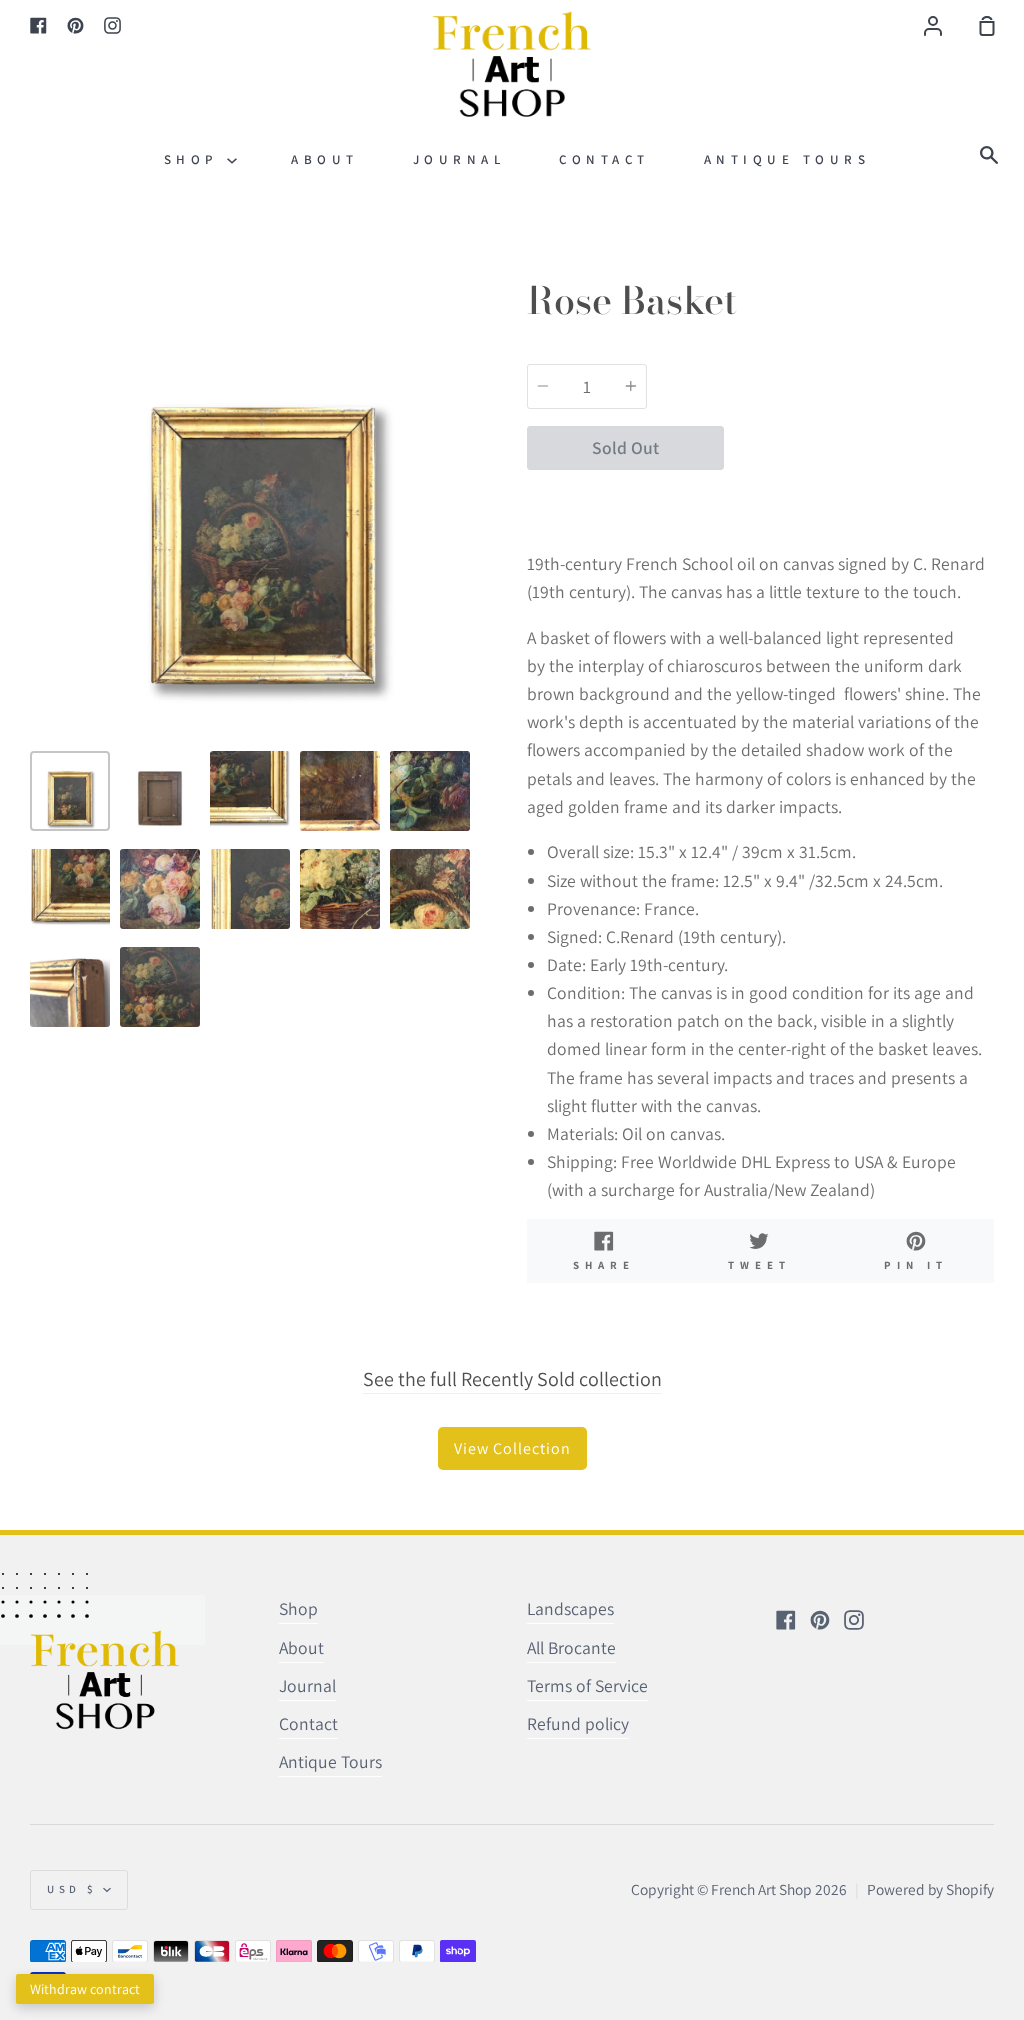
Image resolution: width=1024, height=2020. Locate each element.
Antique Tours (787, 159)
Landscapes (570, 1608)
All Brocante (571, 1647)
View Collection (512, 1448)
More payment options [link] (859, 497)
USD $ (72, 1889)
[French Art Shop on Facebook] (786, 1620)
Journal (459, 159)
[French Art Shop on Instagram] (854, 1620)
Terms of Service (587, 1685)
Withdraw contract (85, 1989)
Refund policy (578, 1723)
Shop (196, 159)
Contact (604, 159)
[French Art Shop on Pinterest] (820, 1620)
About (325, 159)
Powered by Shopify (930, 1889)
